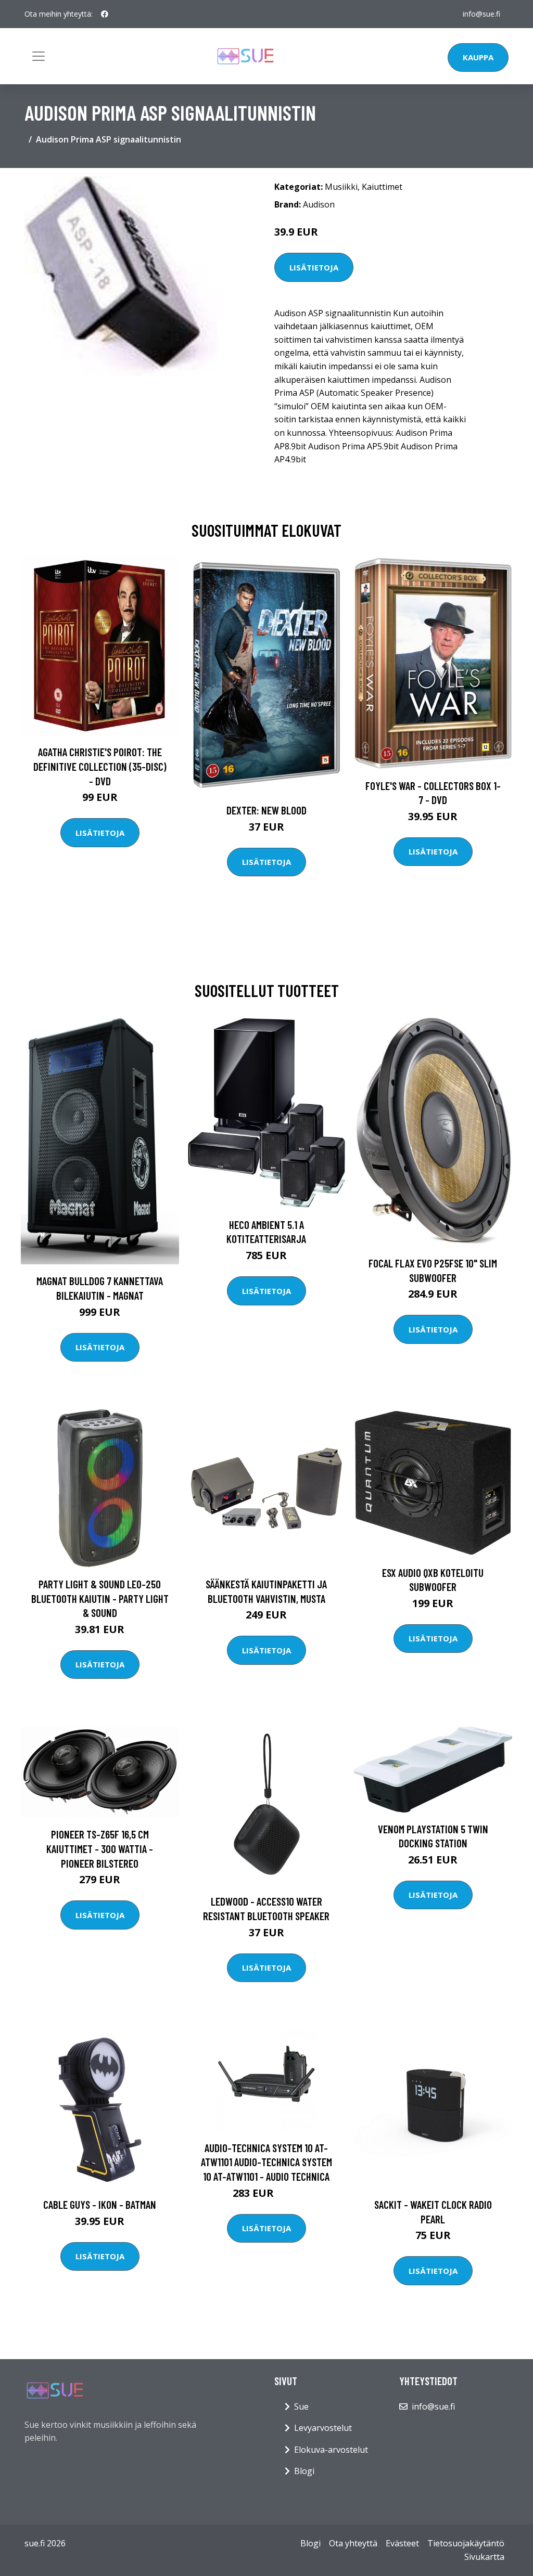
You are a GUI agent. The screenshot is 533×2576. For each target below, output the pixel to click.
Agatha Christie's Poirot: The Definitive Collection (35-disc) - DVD (100, 766)
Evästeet (402, 2543)
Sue (301, 2406)
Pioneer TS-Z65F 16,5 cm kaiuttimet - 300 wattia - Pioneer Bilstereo (100, 1848)
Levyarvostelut (323, 2428)
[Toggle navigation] (39, 56)
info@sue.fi (481, 14)
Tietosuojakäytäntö (466, 2543)
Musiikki (341, 187)
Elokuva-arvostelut (331, 2450)
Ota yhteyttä (353, 2543)
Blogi (304, 2471)
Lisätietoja (314, 267)
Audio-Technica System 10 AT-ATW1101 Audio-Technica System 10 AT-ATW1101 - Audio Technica (266, 2162)
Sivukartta (484, 2557)
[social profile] (105, 14)
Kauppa (478, 57)
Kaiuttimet (382, 187)
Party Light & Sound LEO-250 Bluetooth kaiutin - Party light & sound (100, 1598)
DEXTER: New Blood (266, 810)
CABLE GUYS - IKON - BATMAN (100, 2204)
